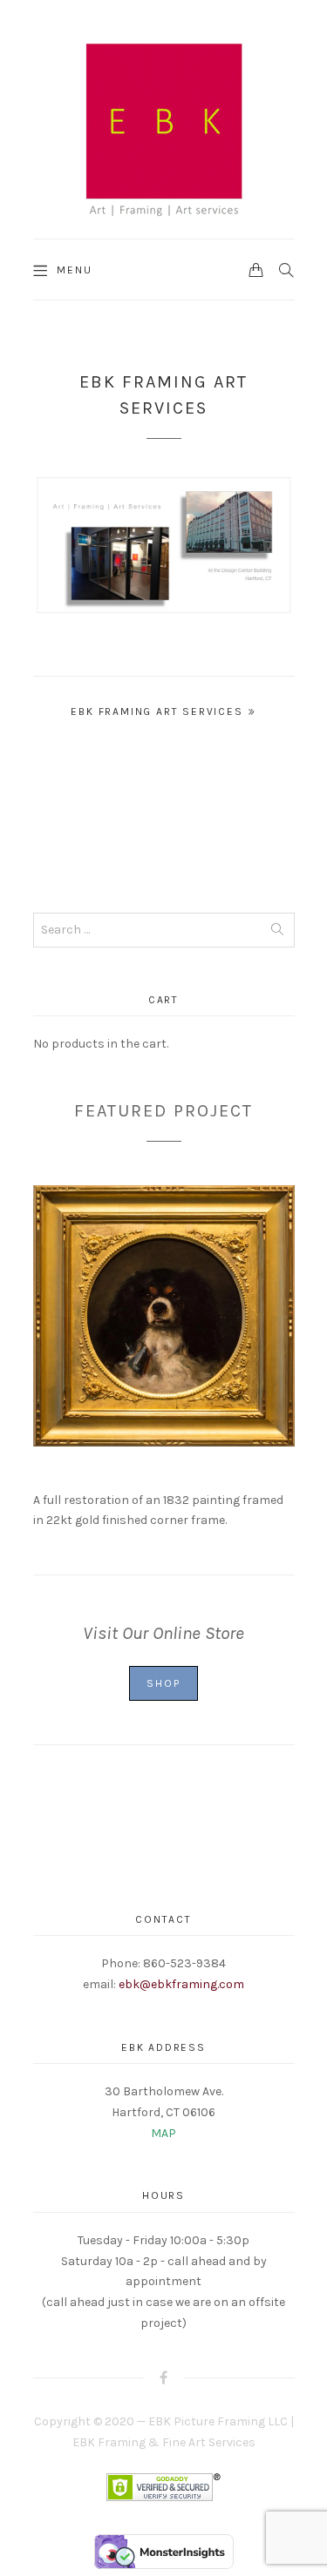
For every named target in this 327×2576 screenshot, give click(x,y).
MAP (163, 2133)
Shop (163, 1683)
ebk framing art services (157, 711)
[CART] (256, 269)
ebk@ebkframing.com (181, 1984)
